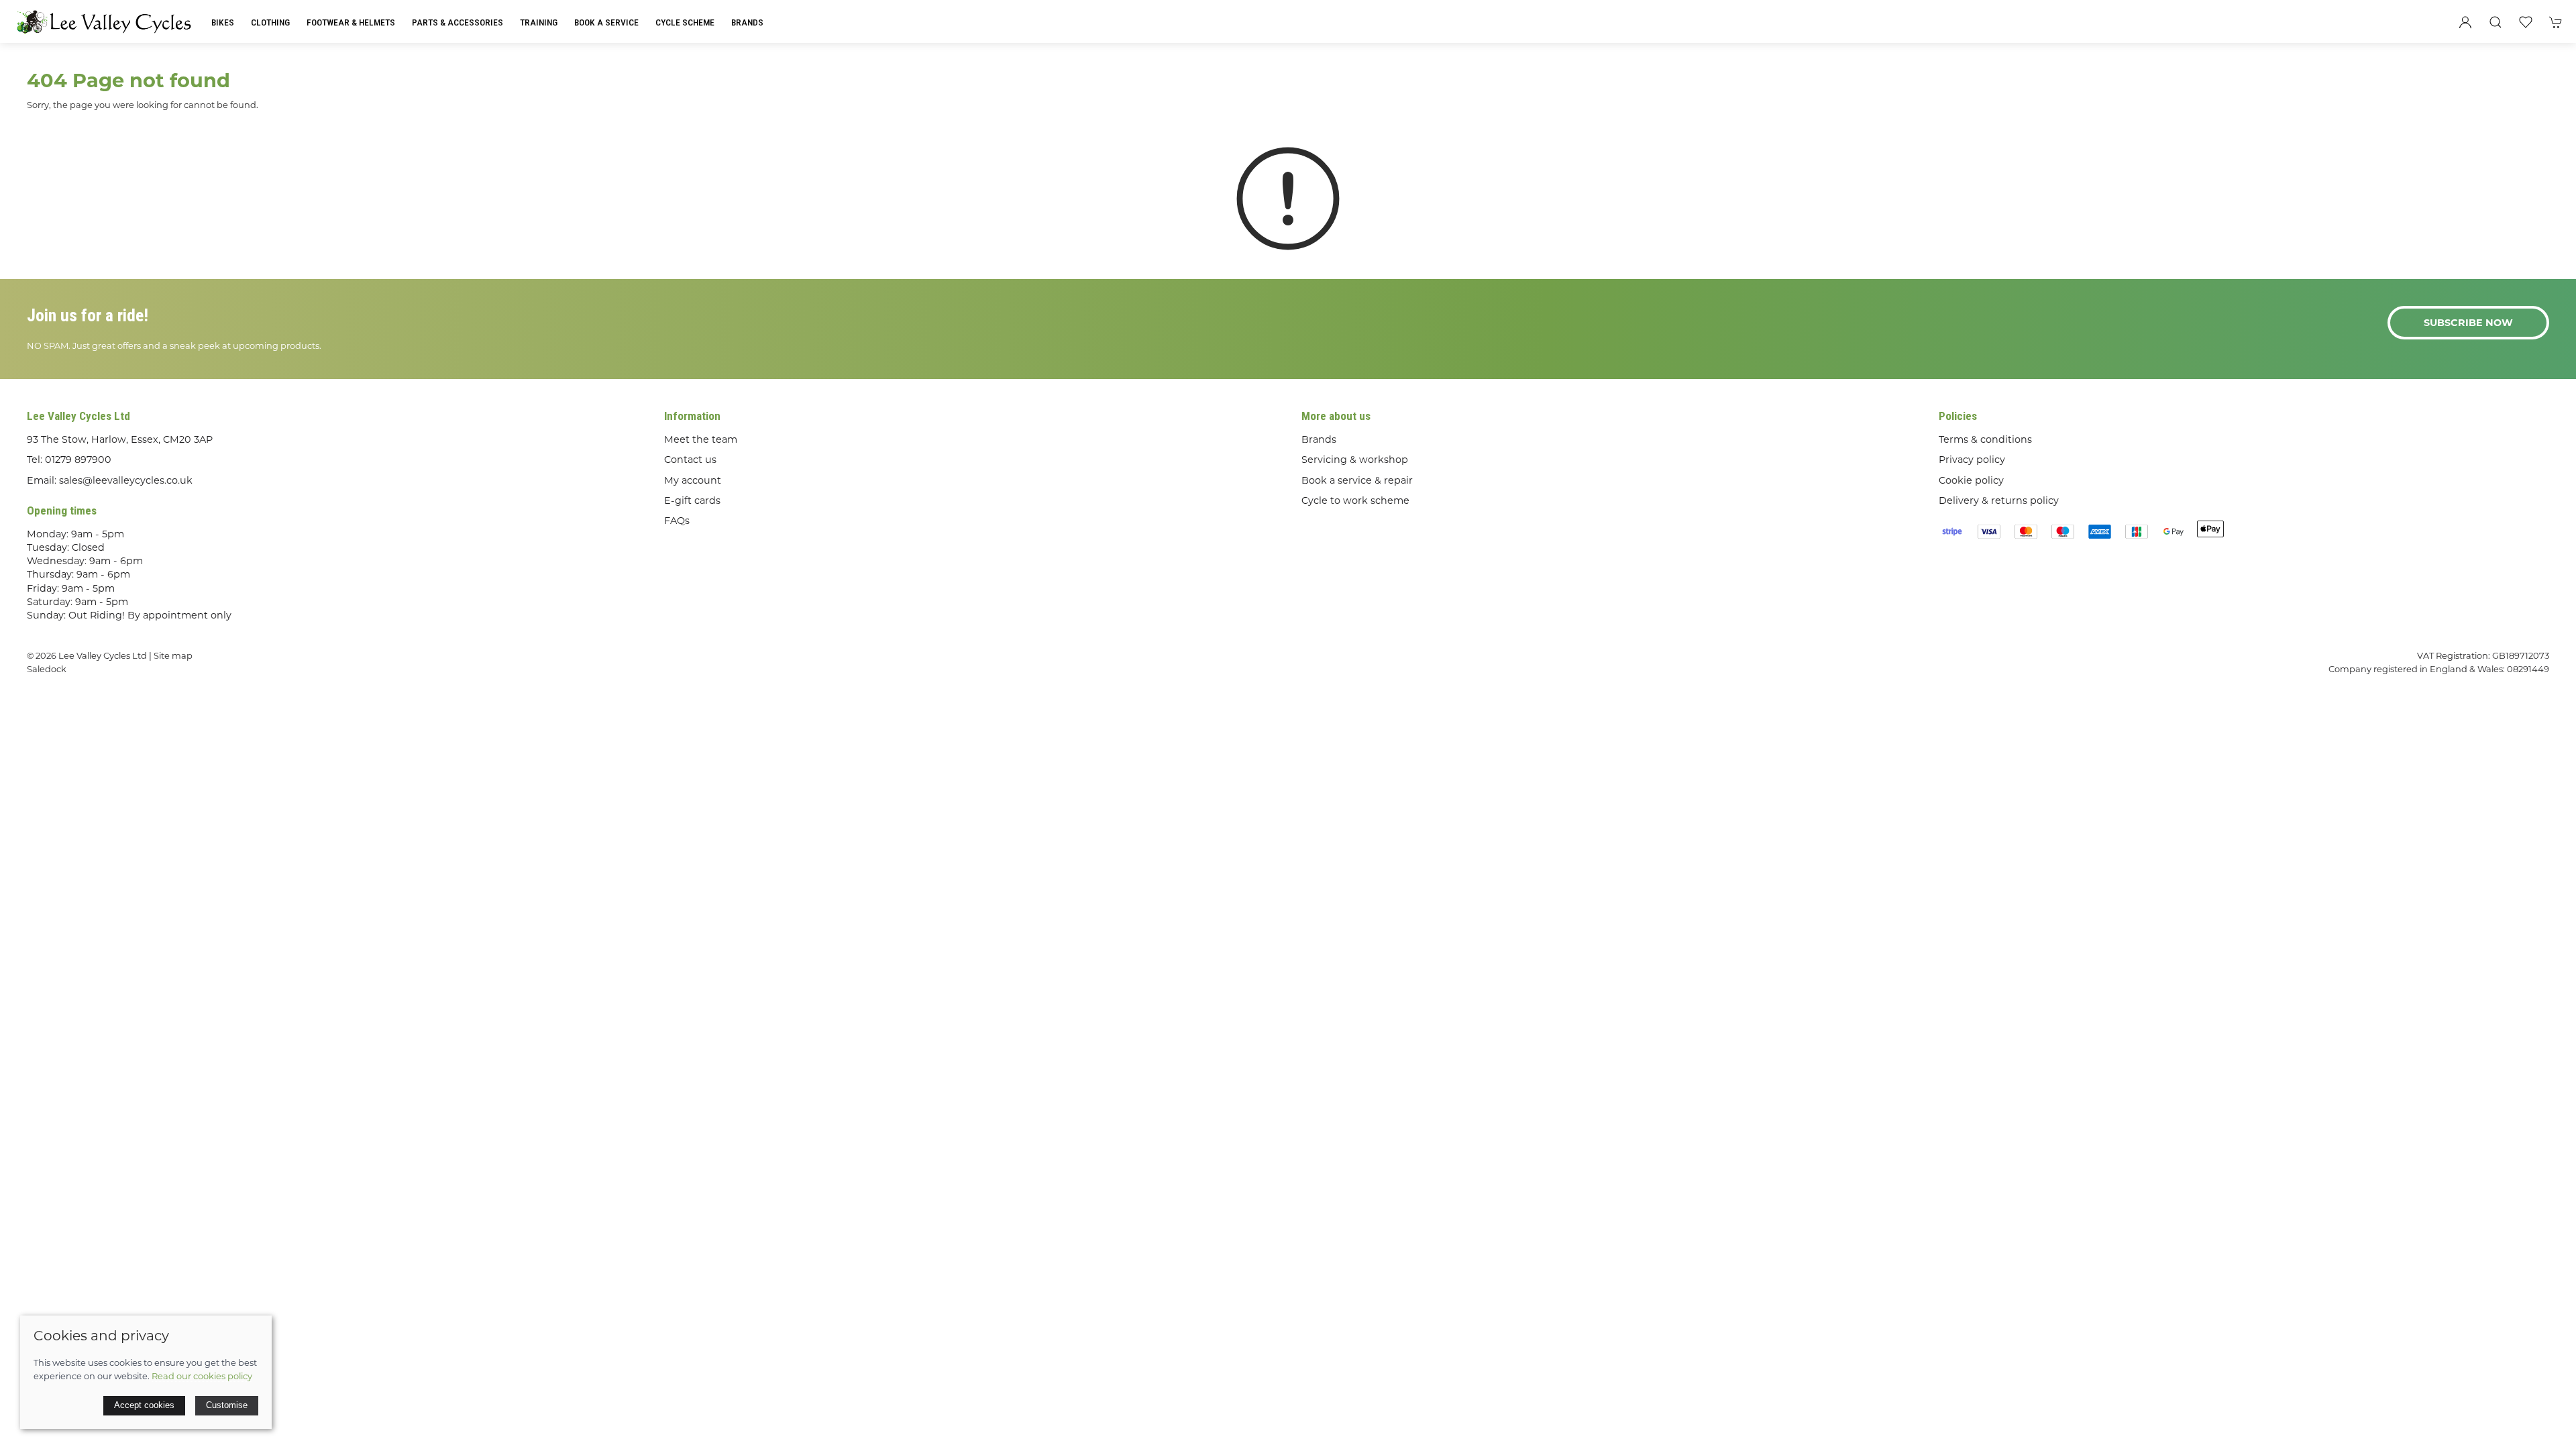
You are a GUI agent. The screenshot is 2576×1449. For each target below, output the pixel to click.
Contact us (690, 460)
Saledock (47, 669)
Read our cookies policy (202, 1376)
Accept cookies (144, 1405)
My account (693, 480)
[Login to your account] (2465, 22)
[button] (2495, 22)
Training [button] (539, 22)
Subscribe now (2468, 323)
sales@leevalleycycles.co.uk (126, 480)
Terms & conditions (1985, 439)
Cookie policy (1971, 480)
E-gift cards (692, 500)
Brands (747, 22)
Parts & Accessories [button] (458, 22)
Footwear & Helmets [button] (351, 22)
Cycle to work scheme (1355, 500)
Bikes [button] (223, 22)
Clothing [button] (270, 22)
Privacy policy (1972, 460)
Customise (227, 1405)
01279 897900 (78, 460)
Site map (173, 655)
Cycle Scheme (685, 22)
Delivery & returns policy (1999, 500)
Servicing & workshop (1355, 460)
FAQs (677, 521)
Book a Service (606, 22)
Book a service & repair (1357, 480)
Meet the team (701, 439)
